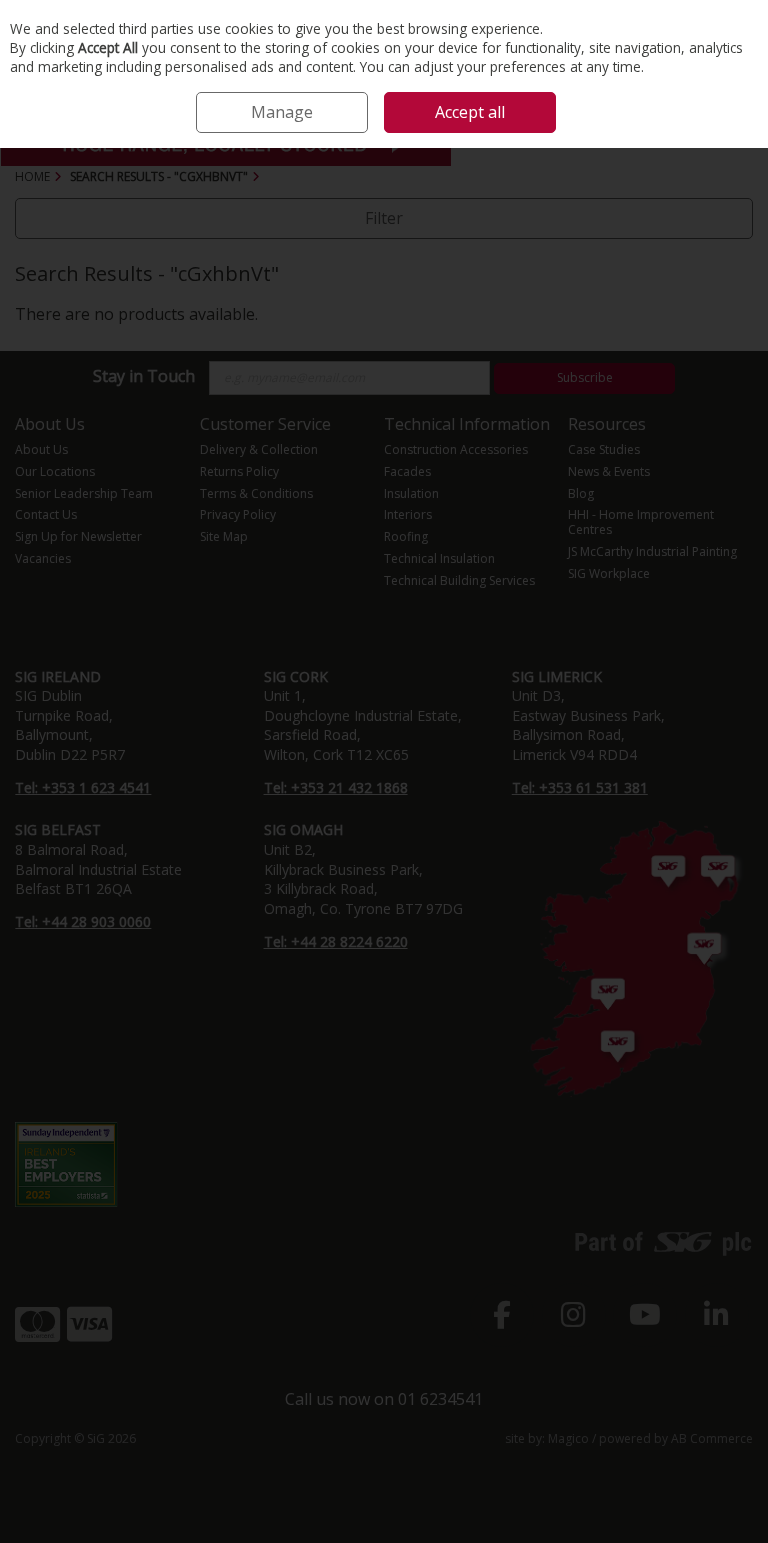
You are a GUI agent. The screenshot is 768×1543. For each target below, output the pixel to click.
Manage (282, 112)
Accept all (470, 112)
